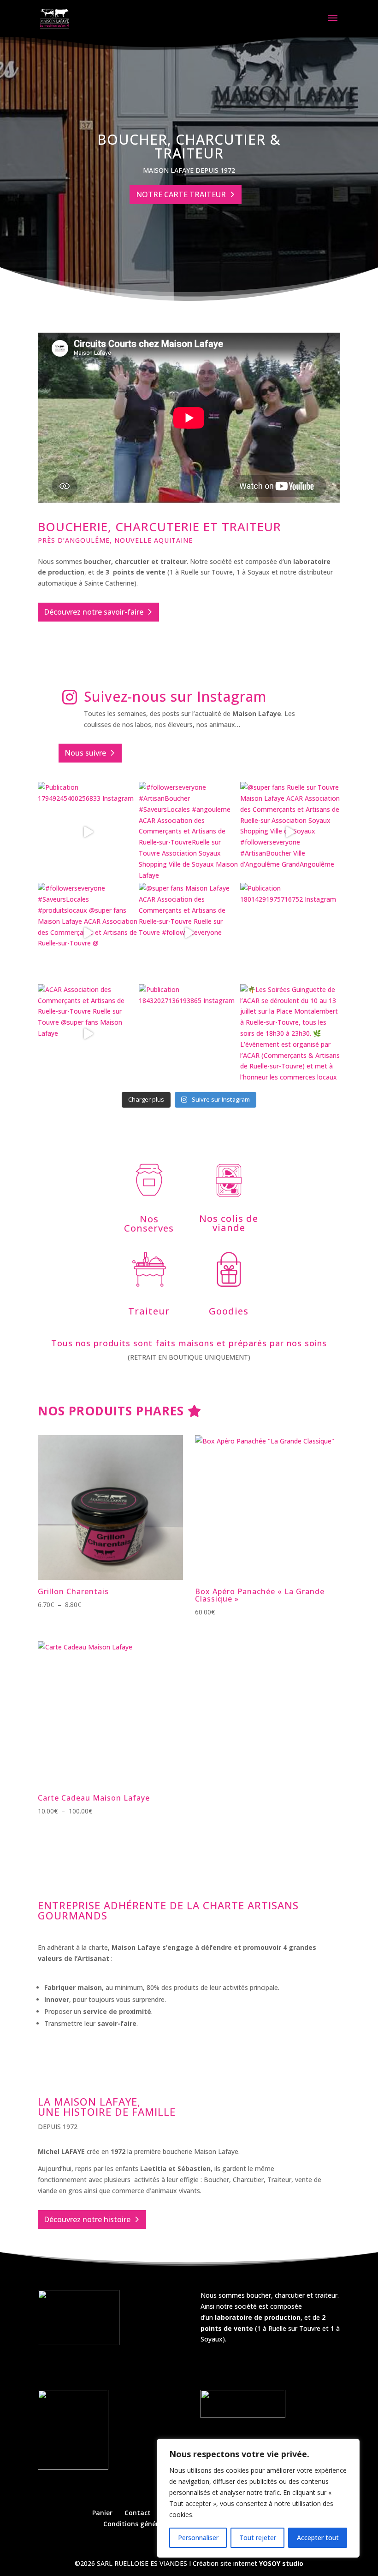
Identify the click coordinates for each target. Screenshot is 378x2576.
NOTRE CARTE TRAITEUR (181, 194)
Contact (138, 2513)
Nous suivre (85, 753)
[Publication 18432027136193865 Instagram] (189, 1034)
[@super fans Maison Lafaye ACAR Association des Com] (189, 933)
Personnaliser (198, 2538)
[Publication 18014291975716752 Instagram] (290, 933)
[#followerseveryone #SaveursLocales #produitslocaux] (88, 933)
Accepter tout (318, 2538)
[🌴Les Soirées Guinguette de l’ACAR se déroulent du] (290, 1034)
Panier (102, 2513)
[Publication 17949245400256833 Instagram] (88, 832)
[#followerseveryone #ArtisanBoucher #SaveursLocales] (189, 832)
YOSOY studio (281, 2563)
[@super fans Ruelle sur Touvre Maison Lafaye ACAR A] (290, 832)
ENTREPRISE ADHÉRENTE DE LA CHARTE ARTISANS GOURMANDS (168, 1911)
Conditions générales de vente (152, 2524)
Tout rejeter (258, 2538)
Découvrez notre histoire (87, 2219)
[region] (258, 2498)
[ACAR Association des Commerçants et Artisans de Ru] (88, 1034)
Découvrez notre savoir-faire (94, 612)
